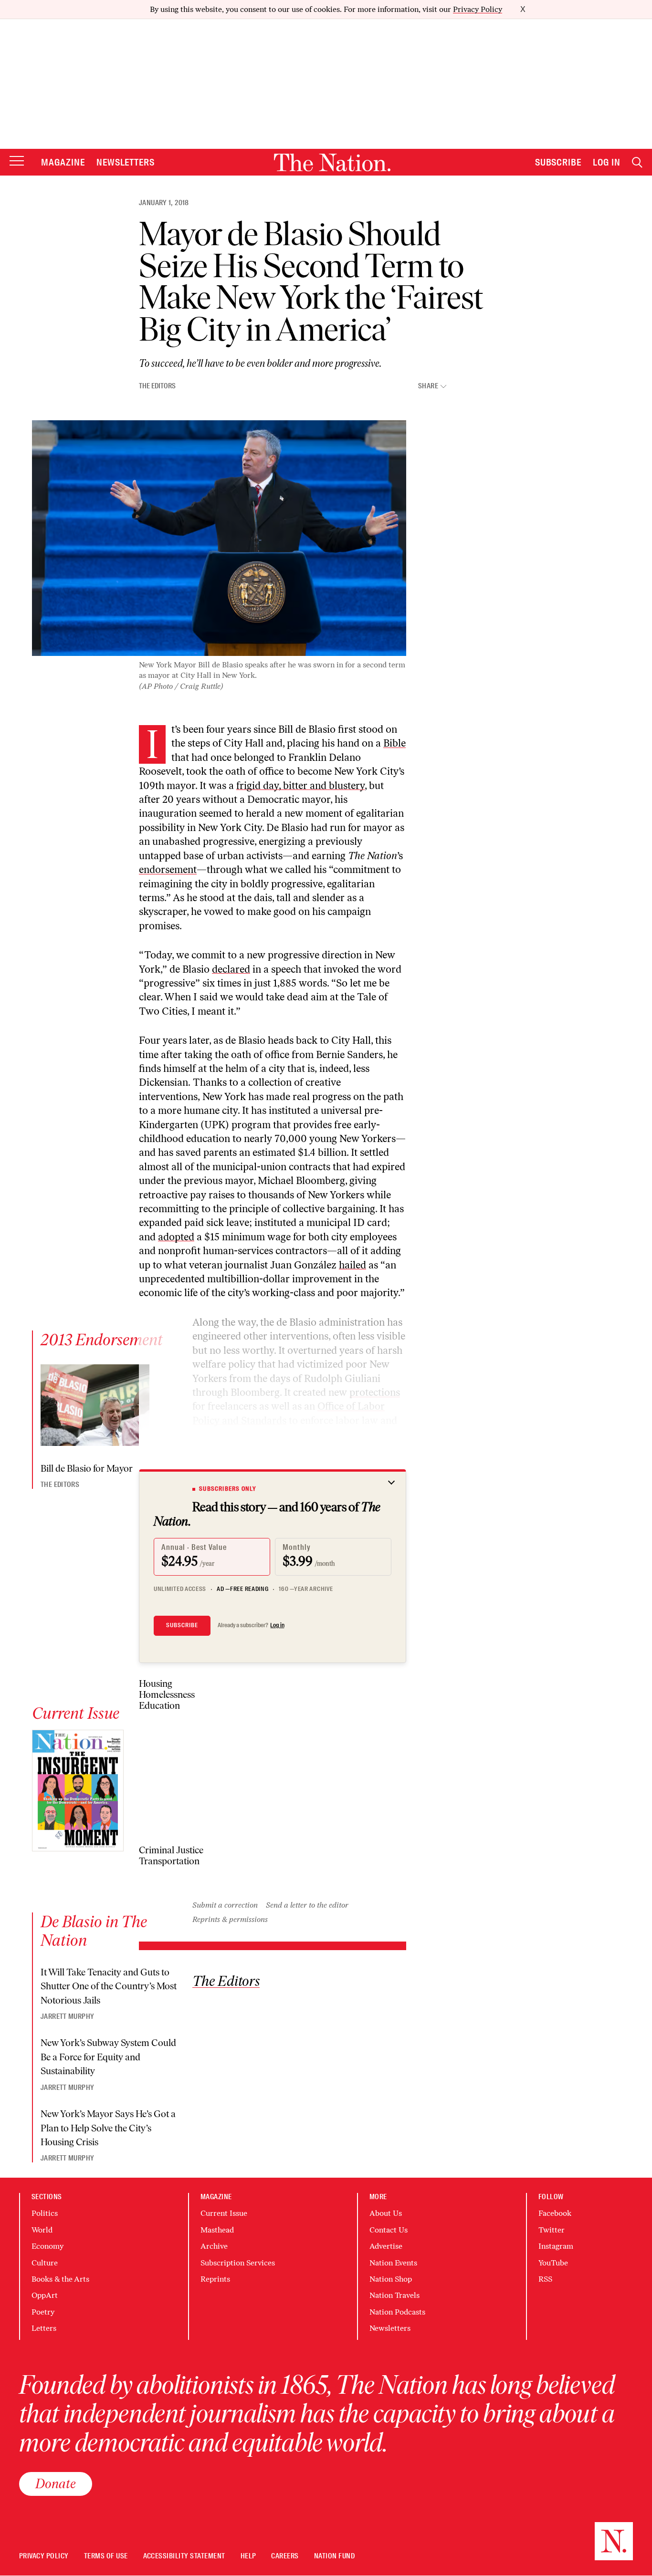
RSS (545, 2279)
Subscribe (558, 162)
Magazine (63, 162)
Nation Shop (391, 2279)
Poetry (43, 2312)
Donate (56, 2483)
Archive (214, 2246)
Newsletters (126, 162)
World (42, 2230)
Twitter (552, 2230)
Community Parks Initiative (320, 1449)
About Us (386, 2213)
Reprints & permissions (230, 1919)
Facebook (555, 2213)
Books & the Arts (60, 2279)
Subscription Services (238, 2263)
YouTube (553, 2263)
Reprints (215, 2279)
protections (375, 1392)
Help (248, 2556)
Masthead (217, 2230)
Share (428, 386)
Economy (47, 2246)
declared (231, 969)
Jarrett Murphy (67, 2016)
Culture (45, 2263)
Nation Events (393, 2263)
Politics (45, 2213)
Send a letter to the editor (307, 1905)
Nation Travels (394, 2295)
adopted (176, 1237)
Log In (607, 162)
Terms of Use (106, 2556)
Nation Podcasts (397, 2312)
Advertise (386, 2246)
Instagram (556, 2246)
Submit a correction (225, 1905)
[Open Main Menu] (17, 161)
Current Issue (224, 2213)
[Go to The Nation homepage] (332, 162)
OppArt (45, 2295)
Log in (277, 1625)
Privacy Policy (478, 9)
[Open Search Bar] (637, 162)
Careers (285, 2556)
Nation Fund (334, 2556)
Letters (44, 2328)
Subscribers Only (228, 1489)
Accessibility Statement (184, 2556)
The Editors (157, 386)
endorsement (168, 869)
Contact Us (389, 2230)
